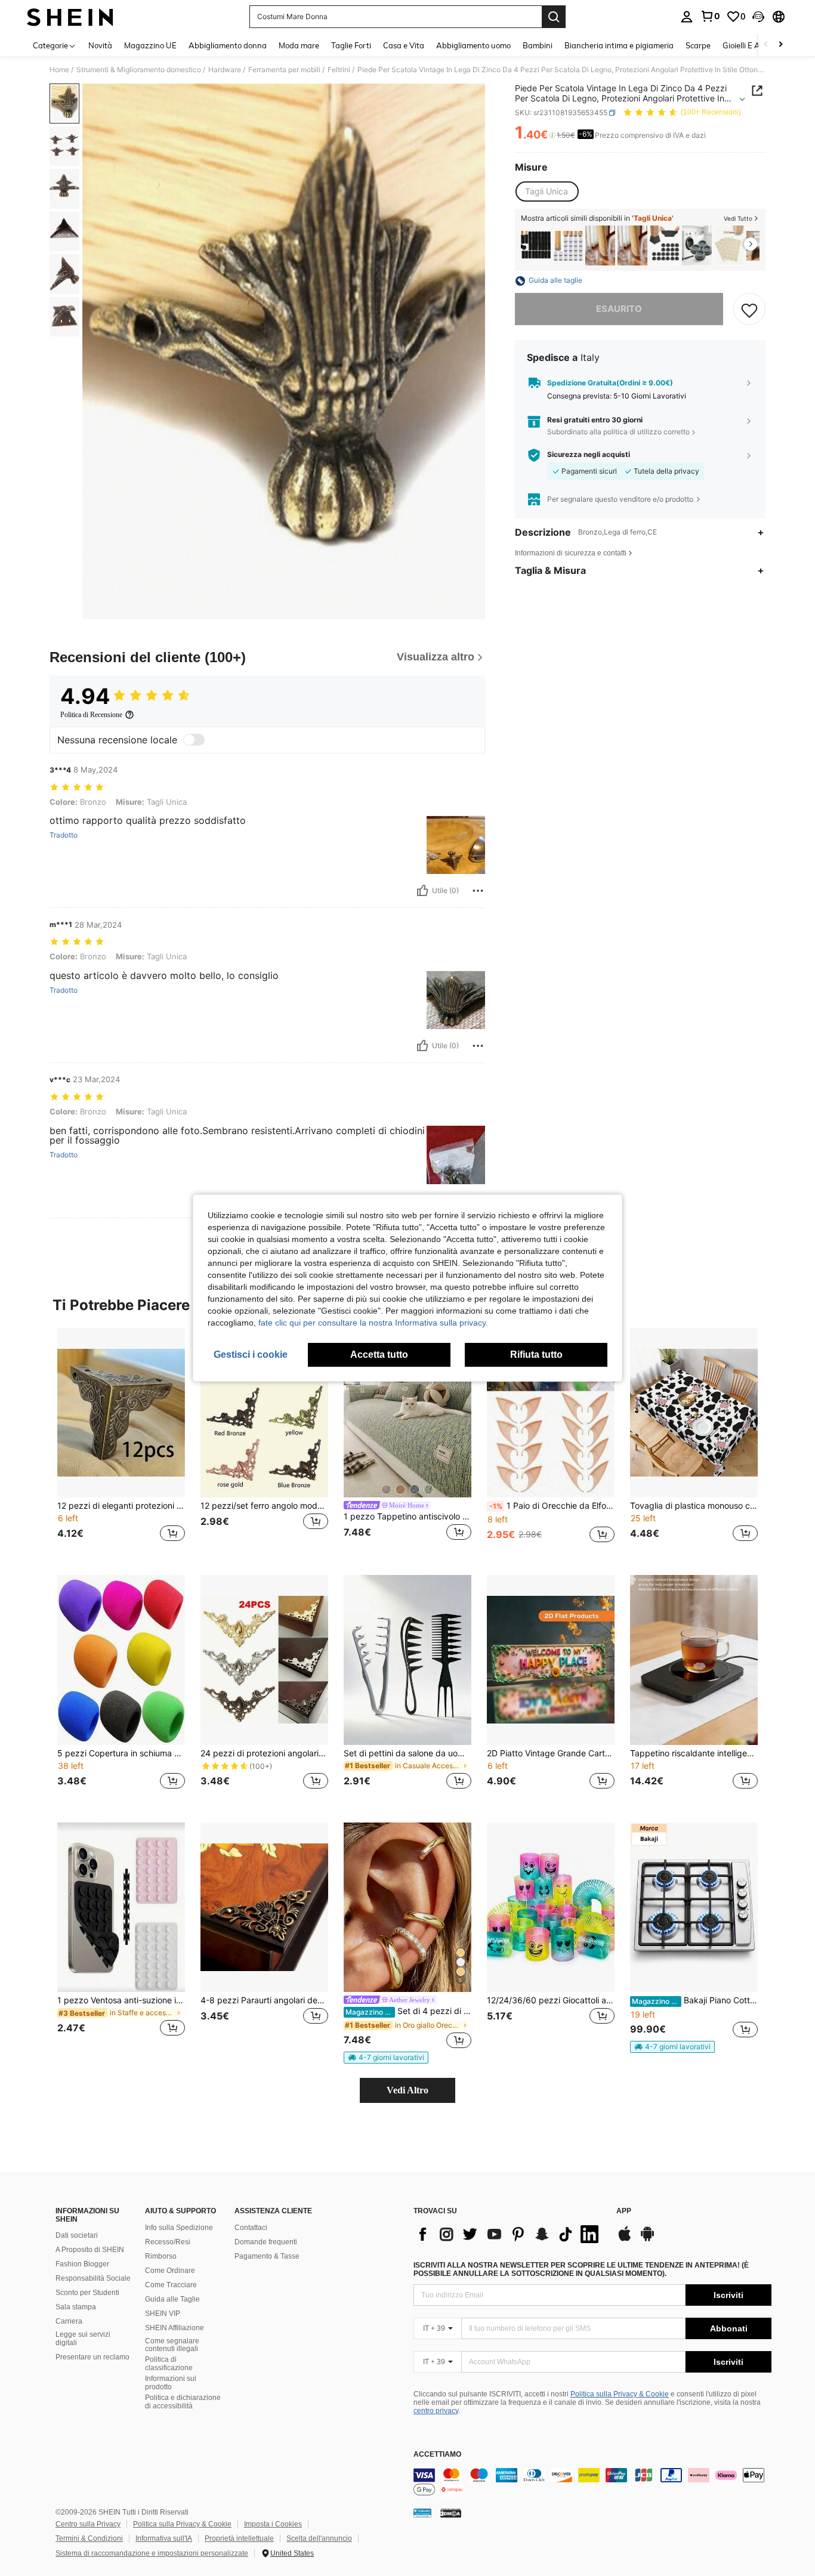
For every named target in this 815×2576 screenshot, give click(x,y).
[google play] (647, 2240)
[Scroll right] (780, 45)
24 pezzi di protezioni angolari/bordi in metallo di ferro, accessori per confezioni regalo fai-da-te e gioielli (264, 1753)
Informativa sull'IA (164, 2538)
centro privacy (436, 2411)
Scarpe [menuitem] (698, 45)
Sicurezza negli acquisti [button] (589, 455)
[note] (386, 2058)
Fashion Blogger (82, 2264)
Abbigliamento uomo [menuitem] (473, 45)
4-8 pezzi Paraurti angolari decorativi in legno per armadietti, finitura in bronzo (264, 2000)
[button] (758, 17)
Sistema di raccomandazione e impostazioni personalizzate (152, 2553)
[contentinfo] (592, 2482)
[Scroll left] (766, 45)
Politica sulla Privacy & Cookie (620, 2394)
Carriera (69, 2321)
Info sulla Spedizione (179, 2228)
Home (59, 70)
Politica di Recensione (91, 715)
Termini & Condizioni (89, 2538)
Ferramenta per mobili (284, 70)
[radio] (547, 191)
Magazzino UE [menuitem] (150, 45)
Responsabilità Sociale (93, 2278)
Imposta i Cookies (273, 2524)
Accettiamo (437, 2455)
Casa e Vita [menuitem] (404, 45)
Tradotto (64, 835)
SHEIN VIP (163, 2314)
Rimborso (161, 2256)
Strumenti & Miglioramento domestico (139, 70)
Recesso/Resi (168, 2242)
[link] (710, 16)
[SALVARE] (749, 310)
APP (624, 2211)
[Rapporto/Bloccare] (478, 891)
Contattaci (251, 2228)
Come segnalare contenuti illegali (172, 2345)
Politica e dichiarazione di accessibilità (183, 2402)
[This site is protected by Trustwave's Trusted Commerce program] (422, 2513)
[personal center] (687, 17)
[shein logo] (70, 17)
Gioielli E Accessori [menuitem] (755, 45)
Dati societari (77, 2235)
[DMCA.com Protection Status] (451, 2513)
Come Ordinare (170, 2271)
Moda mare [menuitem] (299, 45)
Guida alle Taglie (172, 2299)
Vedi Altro (407, 2090)
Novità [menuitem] (100, 45)
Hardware (225, 70)
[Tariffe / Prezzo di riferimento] (552, 135)
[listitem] (536, 245)
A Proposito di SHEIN (90, 2250)
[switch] (194, 740)
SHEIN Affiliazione (175, 2328)
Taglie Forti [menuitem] (351, 45)
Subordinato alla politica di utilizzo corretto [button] (618, 432)
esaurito (619, 309)
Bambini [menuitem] (538, 45)
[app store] (625, 2240)
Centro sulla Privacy (88, 2524)
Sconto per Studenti (87, 2293)
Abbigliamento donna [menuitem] (228, 45)
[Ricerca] (554, 17)
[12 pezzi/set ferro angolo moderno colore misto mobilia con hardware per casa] (264, 1413)
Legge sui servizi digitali (83, 2339)
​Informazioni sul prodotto (171, 2383)
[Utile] (422, 891)
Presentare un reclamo (92, 2357)
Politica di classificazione (169, 2364)
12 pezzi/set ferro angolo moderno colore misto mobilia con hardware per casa (264, 1506)
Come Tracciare (171, 2285)
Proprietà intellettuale (239, 2538)
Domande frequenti (266, 2242)
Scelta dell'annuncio (319, 2538)
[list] (509, 2234)
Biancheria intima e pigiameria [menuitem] (619, 45)
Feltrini (339, 70)
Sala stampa (76, 2307)
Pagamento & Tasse (267, 2256)
